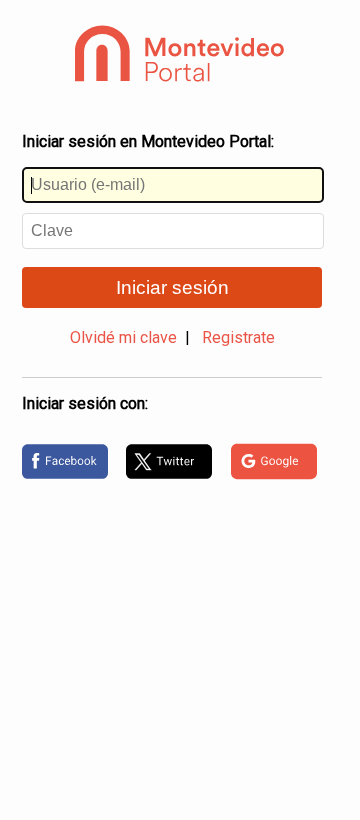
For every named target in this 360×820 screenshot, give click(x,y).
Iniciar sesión (172, 287)
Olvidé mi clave (123, 337)
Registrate (238, 337)
